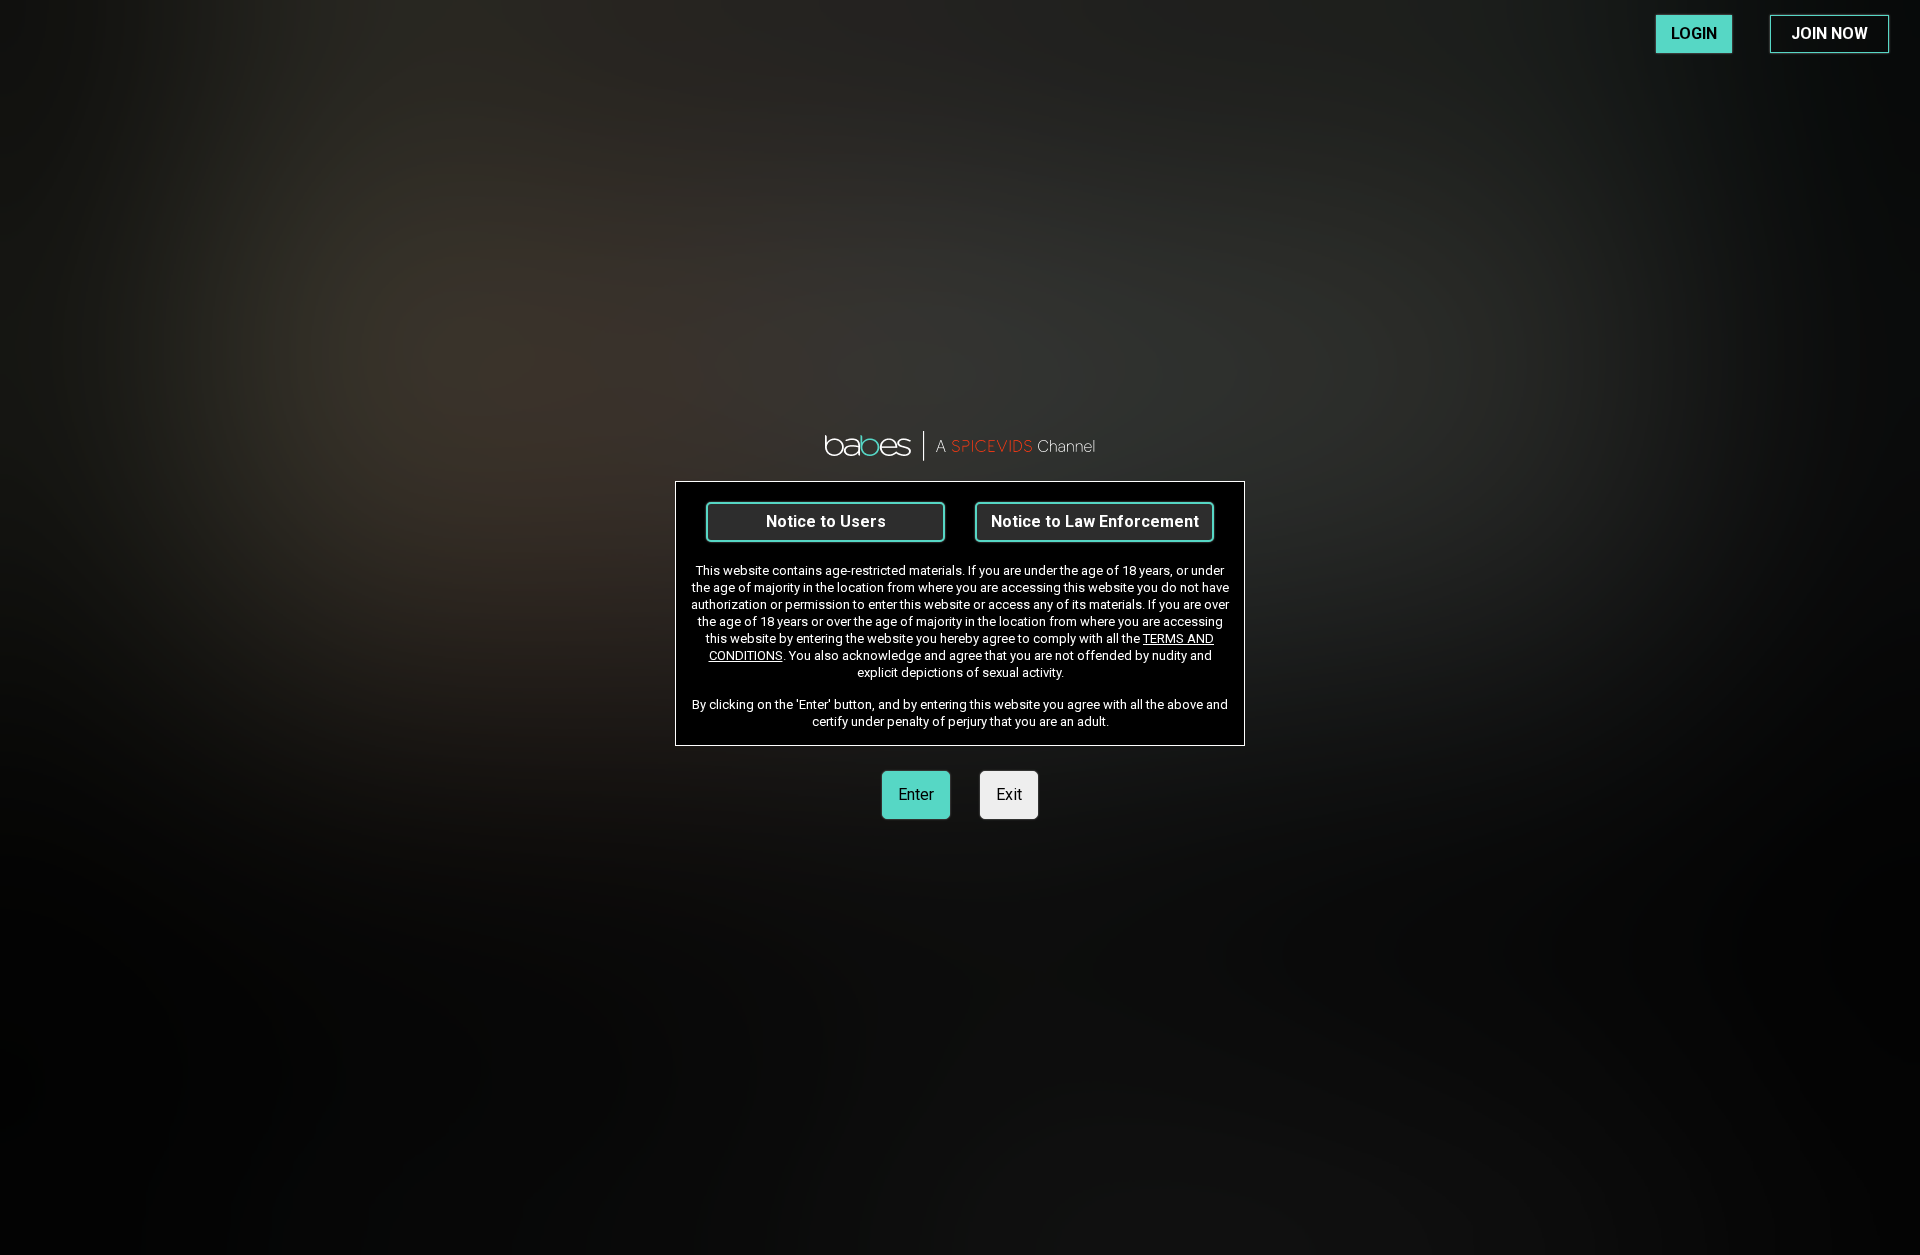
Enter (916, 794)
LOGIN (1694, 33)
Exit (1009, 794)
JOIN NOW (1829, 33)
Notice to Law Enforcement (1095, 521)
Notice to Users (826, 521)
